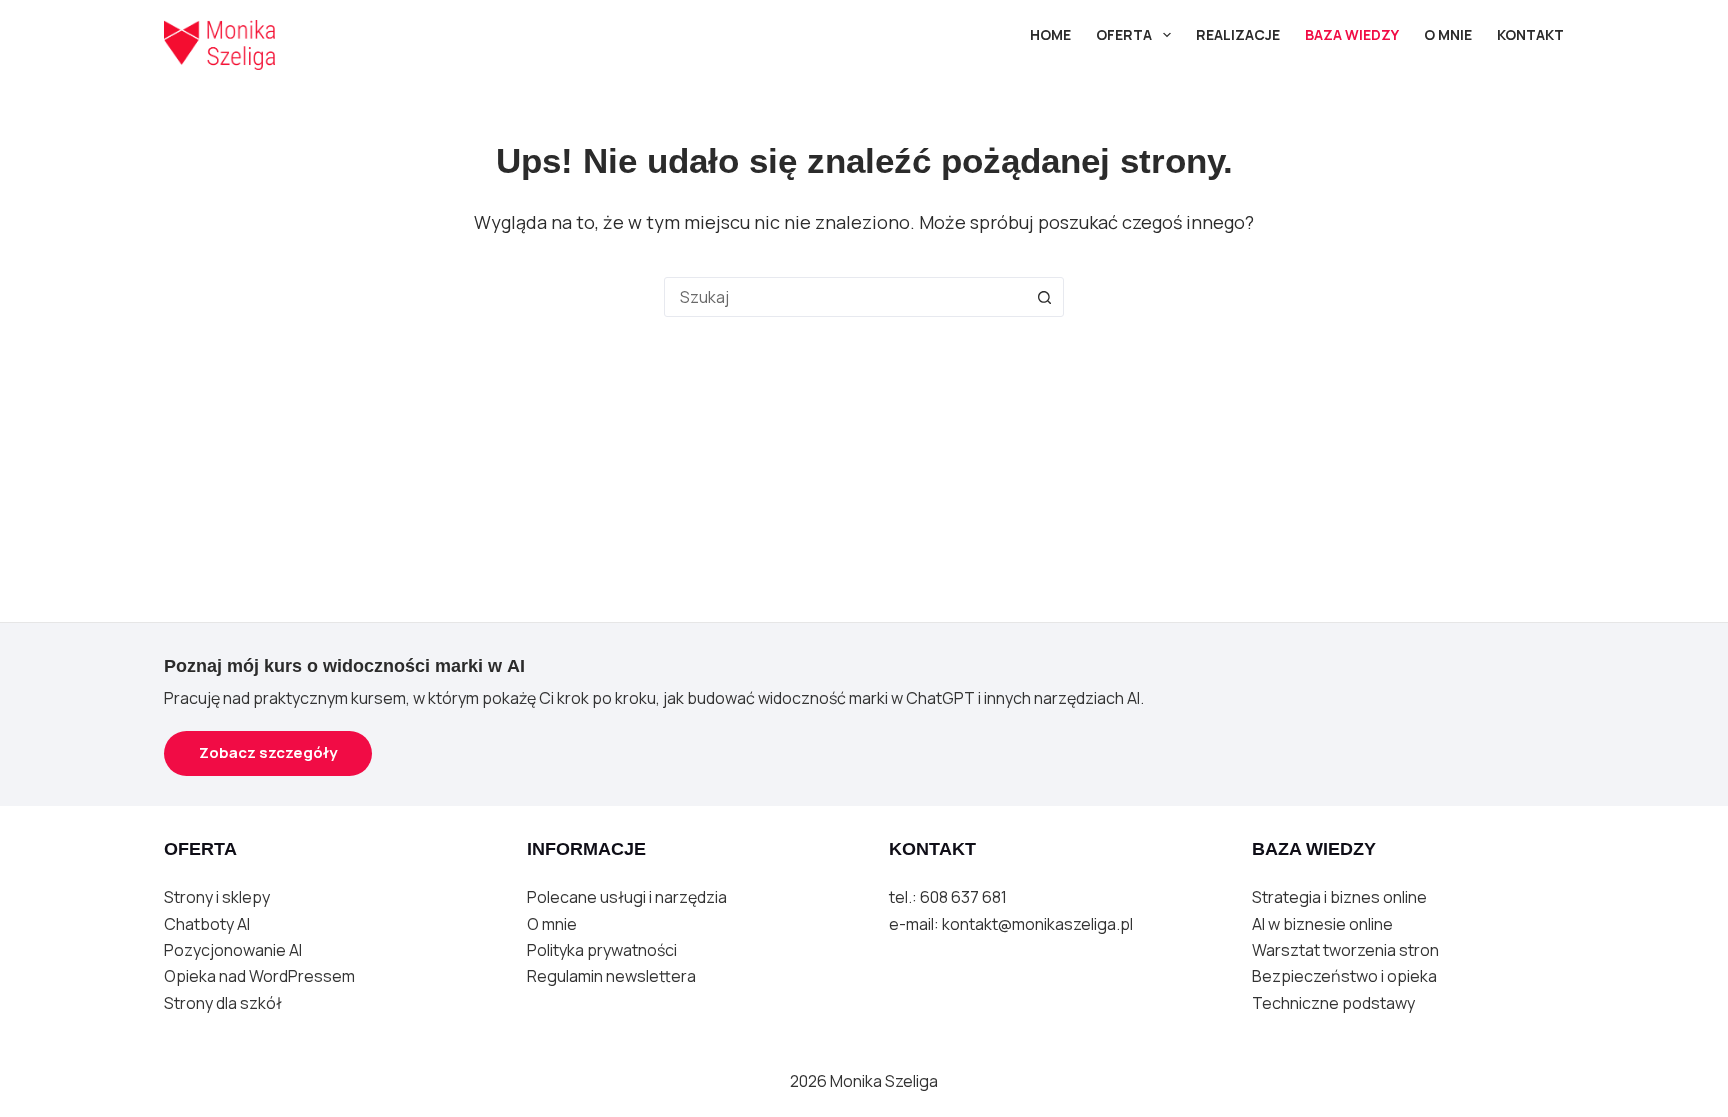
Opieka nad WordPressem (259, 976)
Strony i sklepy (217, 897)
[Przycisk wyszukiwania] (1044, 297)
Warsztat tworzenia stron (1345, 950)
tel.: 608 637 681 (948, 897)
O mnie (552, 924)
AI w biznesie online (1322, 924)
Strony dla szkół (223, 1003)
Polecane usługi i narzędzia (627, 897)
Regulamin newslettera (611, 976)
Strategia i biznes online (1339, 897)
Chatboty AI (207, 924)
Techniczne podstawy (1333, 1003)
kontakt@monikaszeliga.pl (1037, 924)
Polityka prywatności (602, 950)
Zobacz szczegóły (268, 752)
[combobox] (845, 297)
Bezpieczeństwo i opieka (1344, 976)
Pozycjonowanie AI (233, 950)
